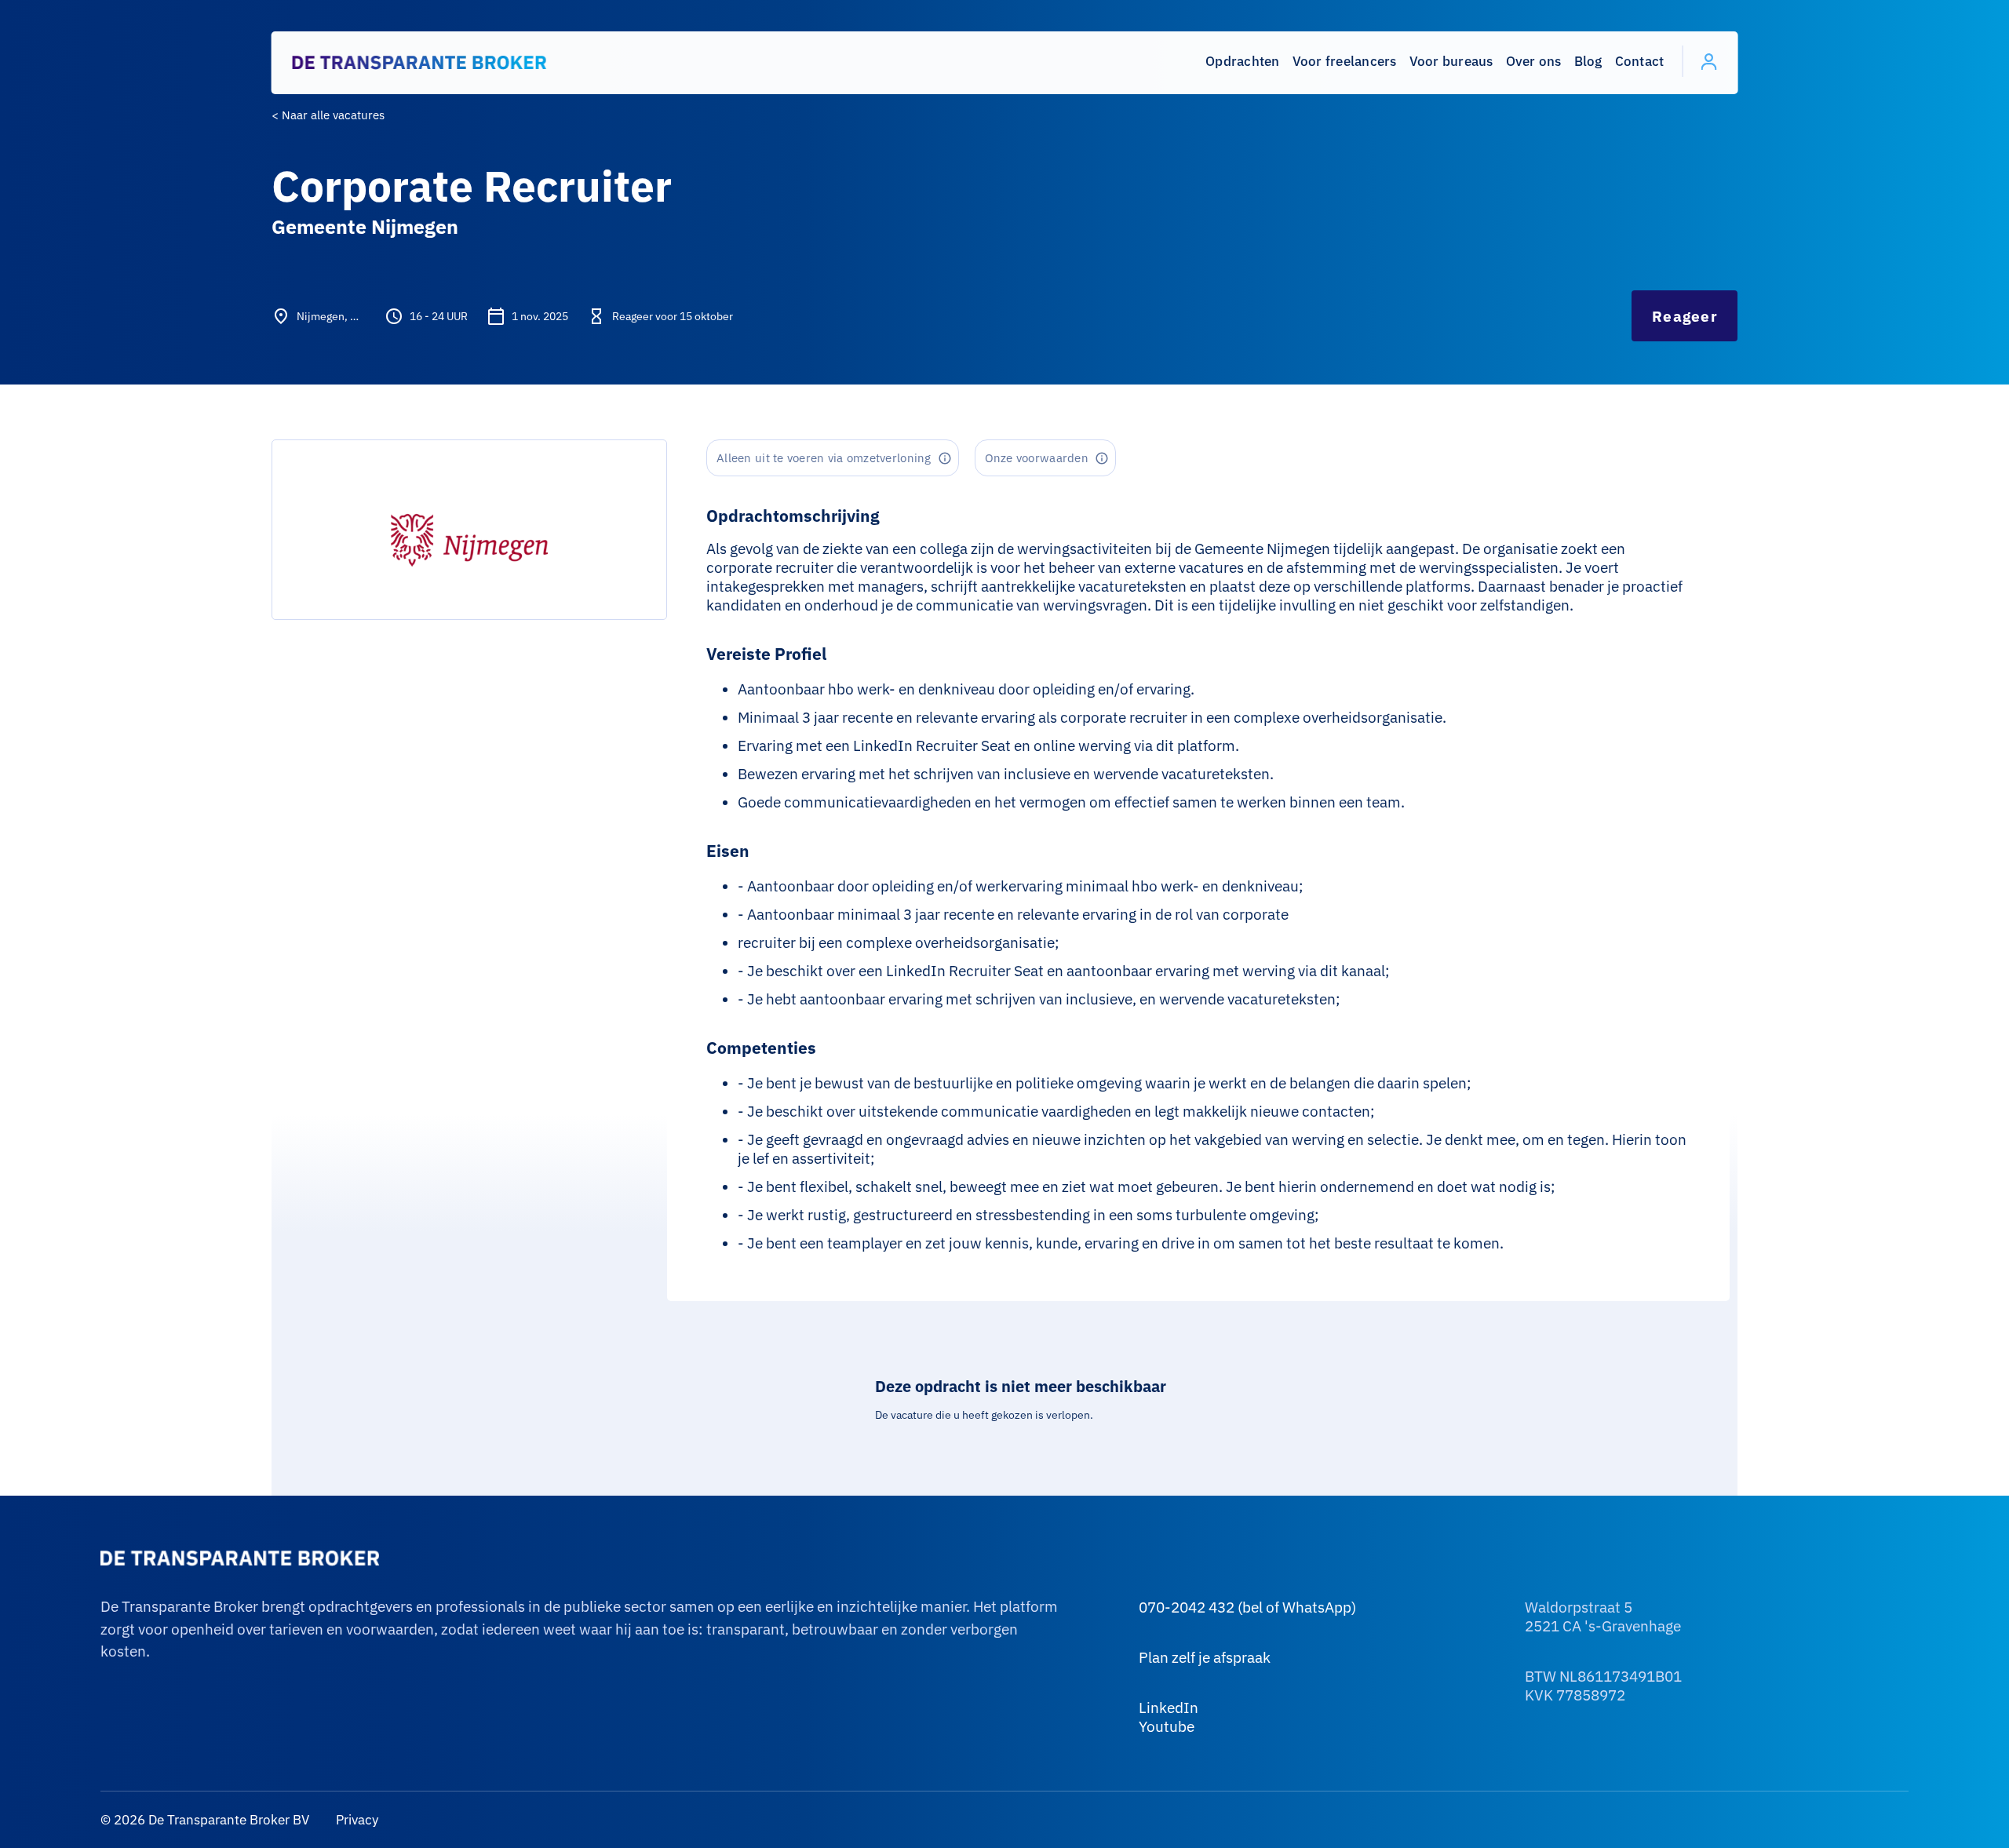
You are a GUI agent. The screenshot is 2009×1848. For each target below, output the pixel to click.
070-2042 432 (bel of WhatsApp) (1247, 1607)
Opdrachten (1243, 61)
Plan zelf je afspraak (1205, 1657)
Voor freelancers (1345, 61)
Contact (1640, 61)
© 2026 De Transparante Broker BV (205, 1820)
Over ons (1534, 61)
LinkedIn (1169, 1708)
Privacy (355, 1820)
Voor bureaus (1451, 61)
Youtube (1167, 1726)
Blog (1588, 61)
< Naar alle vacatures (328, 115)
